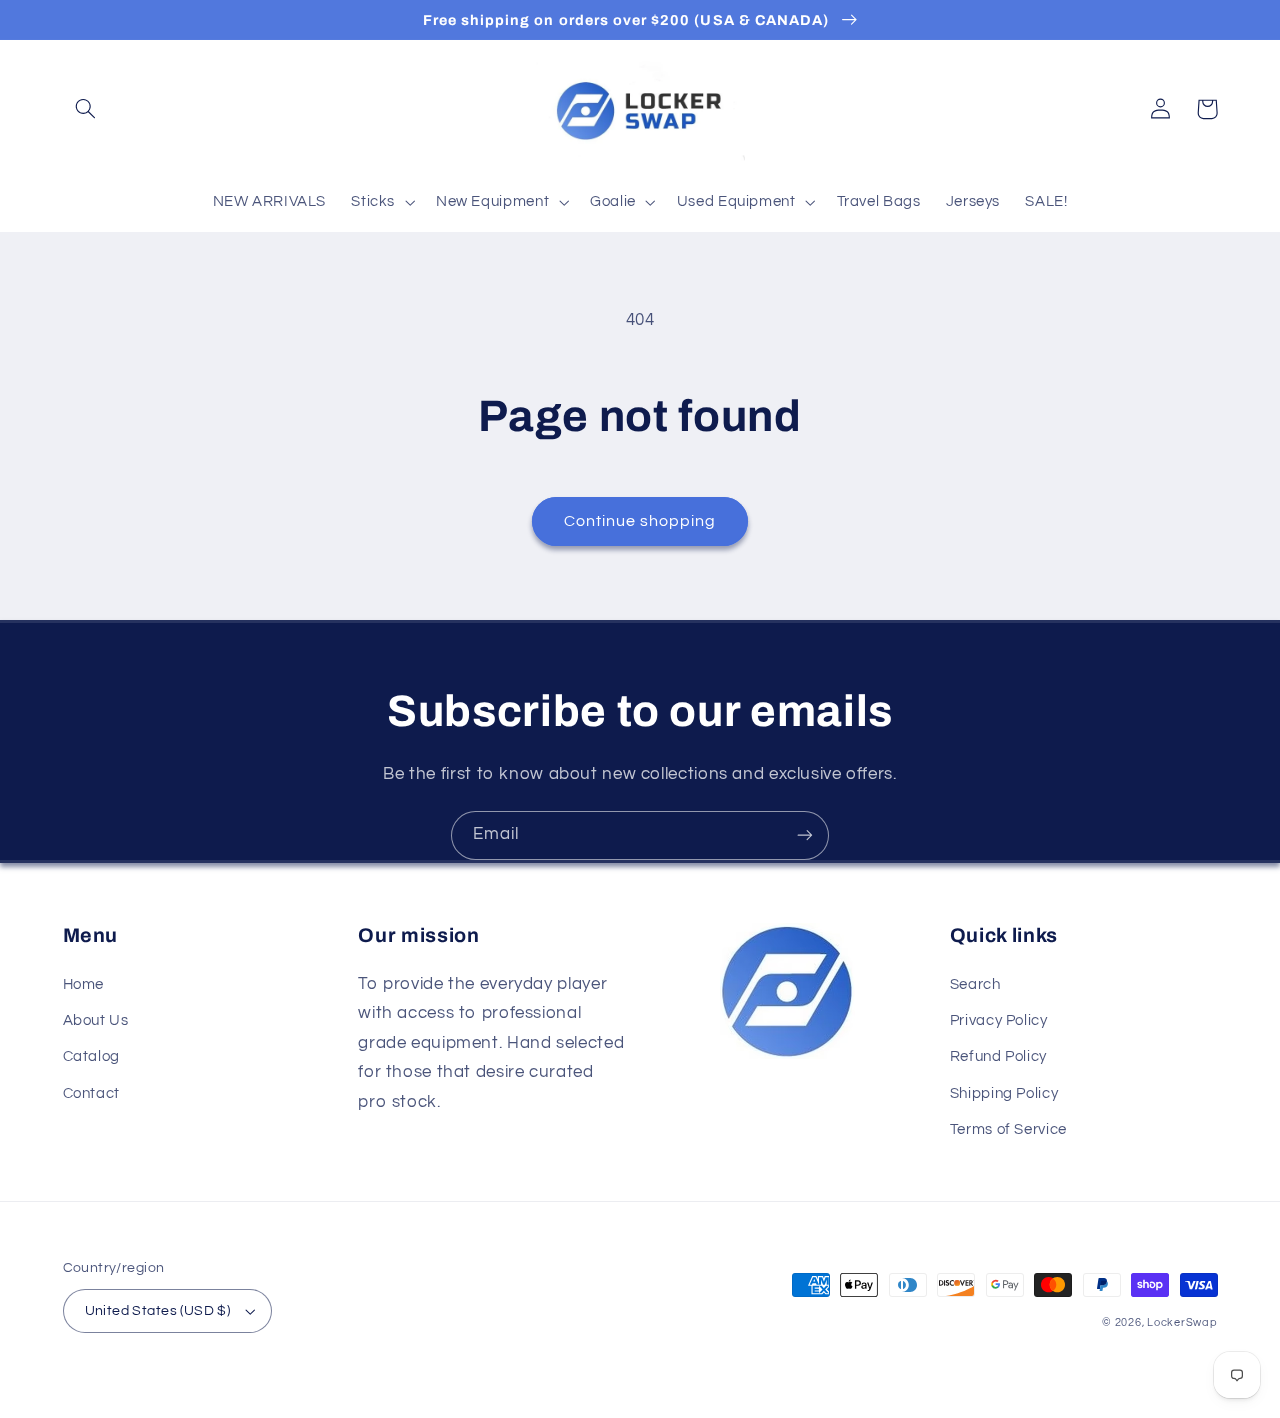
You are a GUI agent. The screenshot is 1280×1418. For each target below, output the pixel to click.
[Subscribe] (805, 835)
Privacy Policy (999, 1020)
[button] (86, 109)
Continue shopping (640, 521)
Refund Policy (998, 1056)
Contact (91, 1093)
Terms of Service (1008, 1129)
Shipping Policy (1004, 1093)
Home (84, 984)
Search (975, 984)
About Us (96, 1020)
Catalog (91, 1056)
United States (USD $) (158, 1311)
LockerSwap (1182, 1322)
